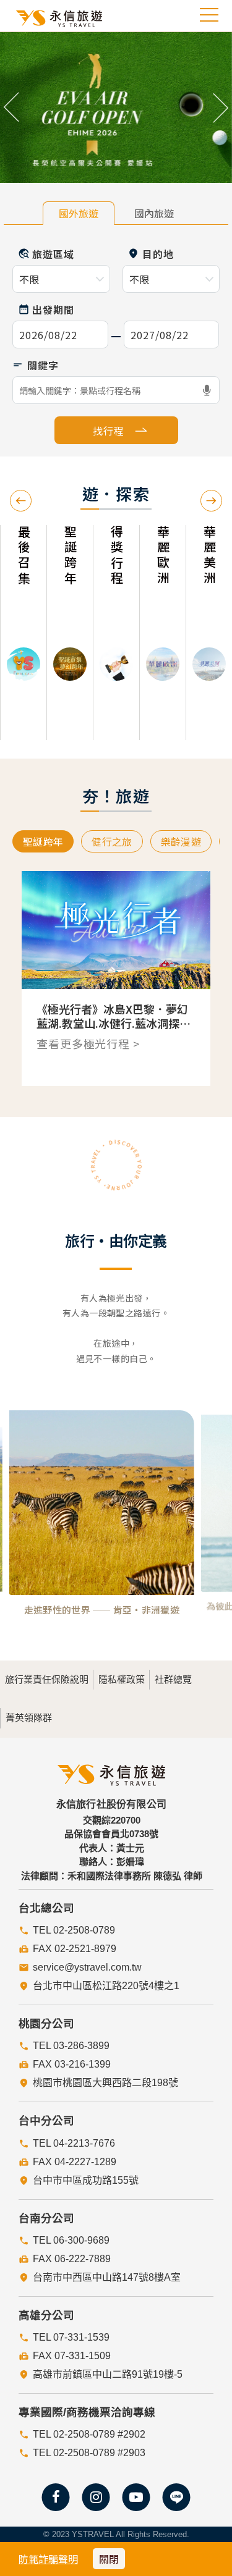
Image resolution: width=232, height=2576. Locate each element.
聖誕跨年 (43, 841)
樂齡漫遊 (181, 841)
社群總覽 (173, 1679)
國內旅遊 (154, 213)
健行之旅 (112, 841)
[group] (23, 633)
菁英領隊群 (29, 1718)
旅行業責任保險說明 (47, 1679)
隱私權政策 (122, 1679)
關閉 (109, 2559)
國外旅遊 (79, 213)
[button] (12, 107)
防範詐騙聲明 (48, 2559)
